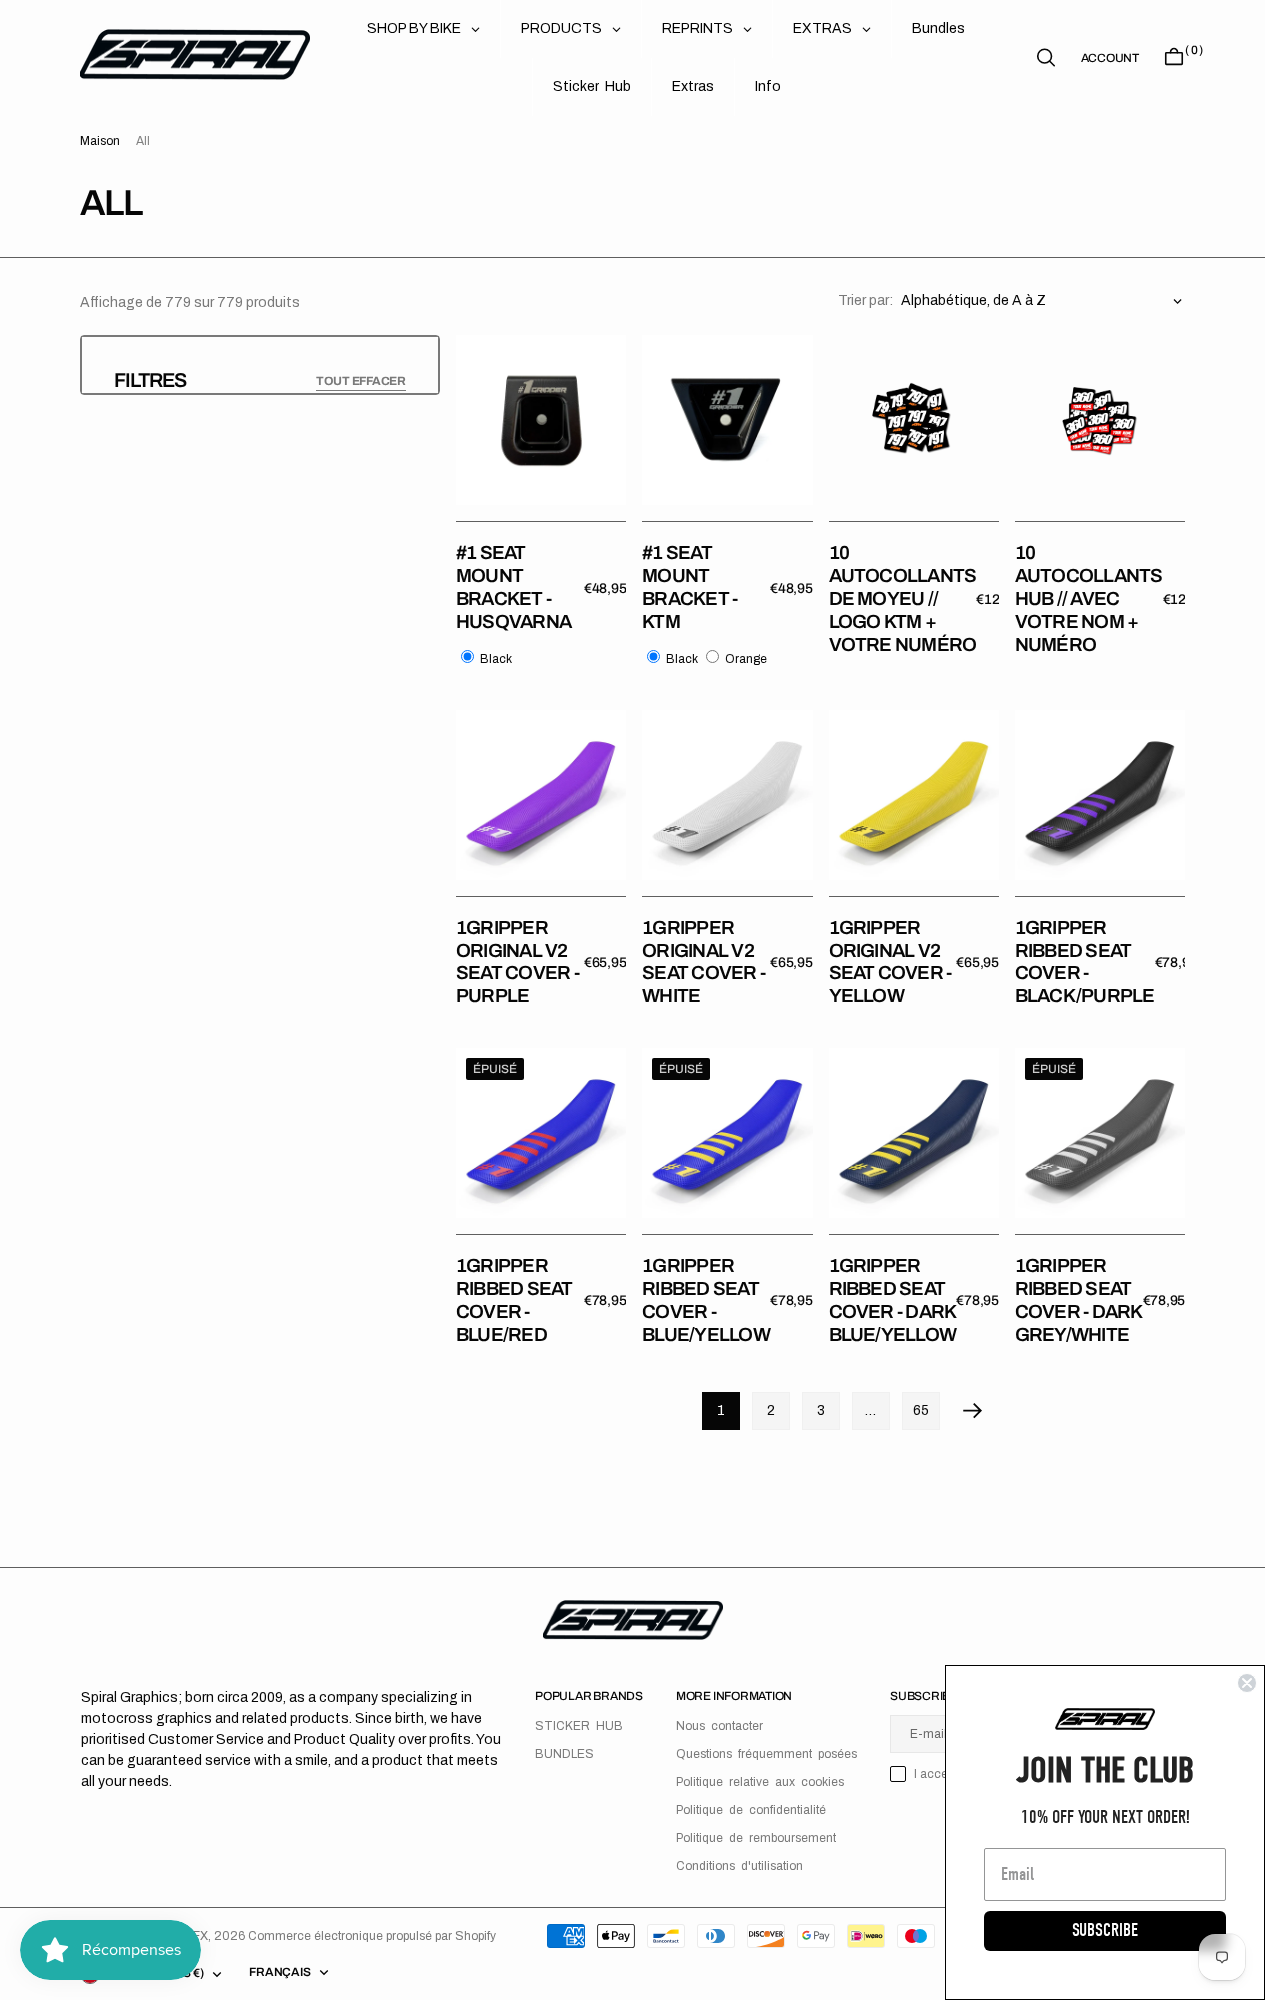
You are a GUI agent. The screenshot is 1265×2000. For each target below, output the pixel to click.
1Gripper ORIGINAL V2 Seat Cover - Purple (517, 961)
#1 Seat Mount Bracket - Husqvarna (513, 586)
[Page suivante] (973, 1411)
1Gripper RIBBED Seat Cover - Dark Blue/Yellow (893, 1299)
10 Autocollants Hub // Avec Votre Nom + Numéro (1089, 598)
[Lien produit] (541, 420)
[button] (1110, 58)
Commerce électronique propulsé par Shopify (372, 1936)
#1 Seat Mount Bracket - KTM (689, 586)
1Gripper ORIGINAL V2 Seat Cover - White (703, 961)
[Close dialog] (1247, 1683)
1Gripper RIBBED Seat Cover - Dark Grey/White (1078, 1299)
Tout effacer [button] (361, 381)
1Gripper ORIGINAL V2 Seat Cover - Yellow (890, 961)
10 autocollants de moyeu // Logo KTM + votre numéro (903, 598)
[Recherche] (1046, 57)
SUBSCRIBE (1105, 1930)
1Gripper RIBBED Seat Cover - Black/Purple (1085, 961)
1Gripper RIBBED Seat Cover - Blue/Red (514, 1299)
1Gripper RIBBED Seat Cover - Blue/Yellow (706, 1299)
